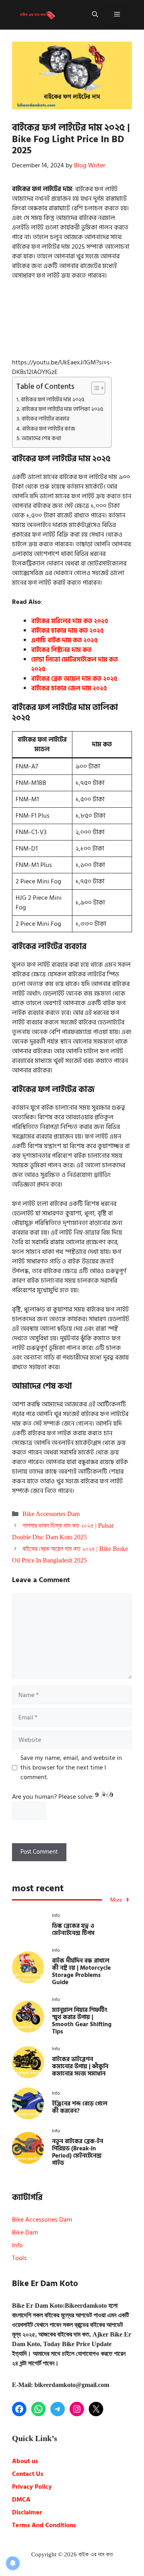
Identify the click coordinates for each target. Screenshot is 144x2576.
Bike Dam (25, 2232)
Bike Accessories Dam (51, 1514)
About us (25, 2461)
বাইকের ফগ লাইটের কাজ (49, 429)
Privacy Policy (32, 2487)
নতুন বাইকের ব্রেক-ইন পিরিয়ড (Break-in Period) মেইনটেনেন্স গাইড (78, 2152)
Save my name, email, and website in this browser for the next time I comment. (71, 1768)
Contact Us (28, 2474)
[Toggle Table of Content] (94, 388)
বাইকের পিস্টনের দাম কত (61, 650)
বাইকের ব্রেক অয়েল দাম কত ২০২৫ (74, 679)
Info (17, 2245)
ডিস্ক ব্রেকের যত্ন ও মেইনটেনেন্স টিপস (73, 1929)
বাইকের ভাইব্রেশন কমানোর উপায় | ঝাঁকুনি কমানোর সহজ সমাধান (80, 2066)
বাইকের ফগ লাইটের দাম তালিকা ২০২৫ (62, 409)
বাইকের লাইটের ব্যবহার (45, 419)
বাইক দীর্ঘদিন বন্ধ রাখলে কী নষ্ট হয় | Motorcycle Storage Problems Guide (81, 1972)
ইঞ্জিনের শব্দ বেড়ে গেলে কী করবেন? (80, 2107)
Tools (19, 2258)
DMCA (21, 2500)
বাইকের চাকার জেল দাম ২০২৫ (69, 688)
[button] (95, 15)
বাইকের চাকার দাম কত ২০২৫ (67, 631)
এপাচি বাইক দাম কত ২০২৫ (64, 640)
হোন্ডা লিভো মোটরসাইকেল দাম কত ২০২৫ (75, 664)
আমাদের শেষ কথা (41, 438)
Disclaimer (27, 2512)
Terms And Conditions (44, 2525)
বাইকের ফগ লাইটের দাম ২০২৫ (53, 399)
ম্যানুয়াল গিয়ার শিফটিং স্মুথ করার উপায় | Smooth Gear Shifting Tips (82, 2021)
